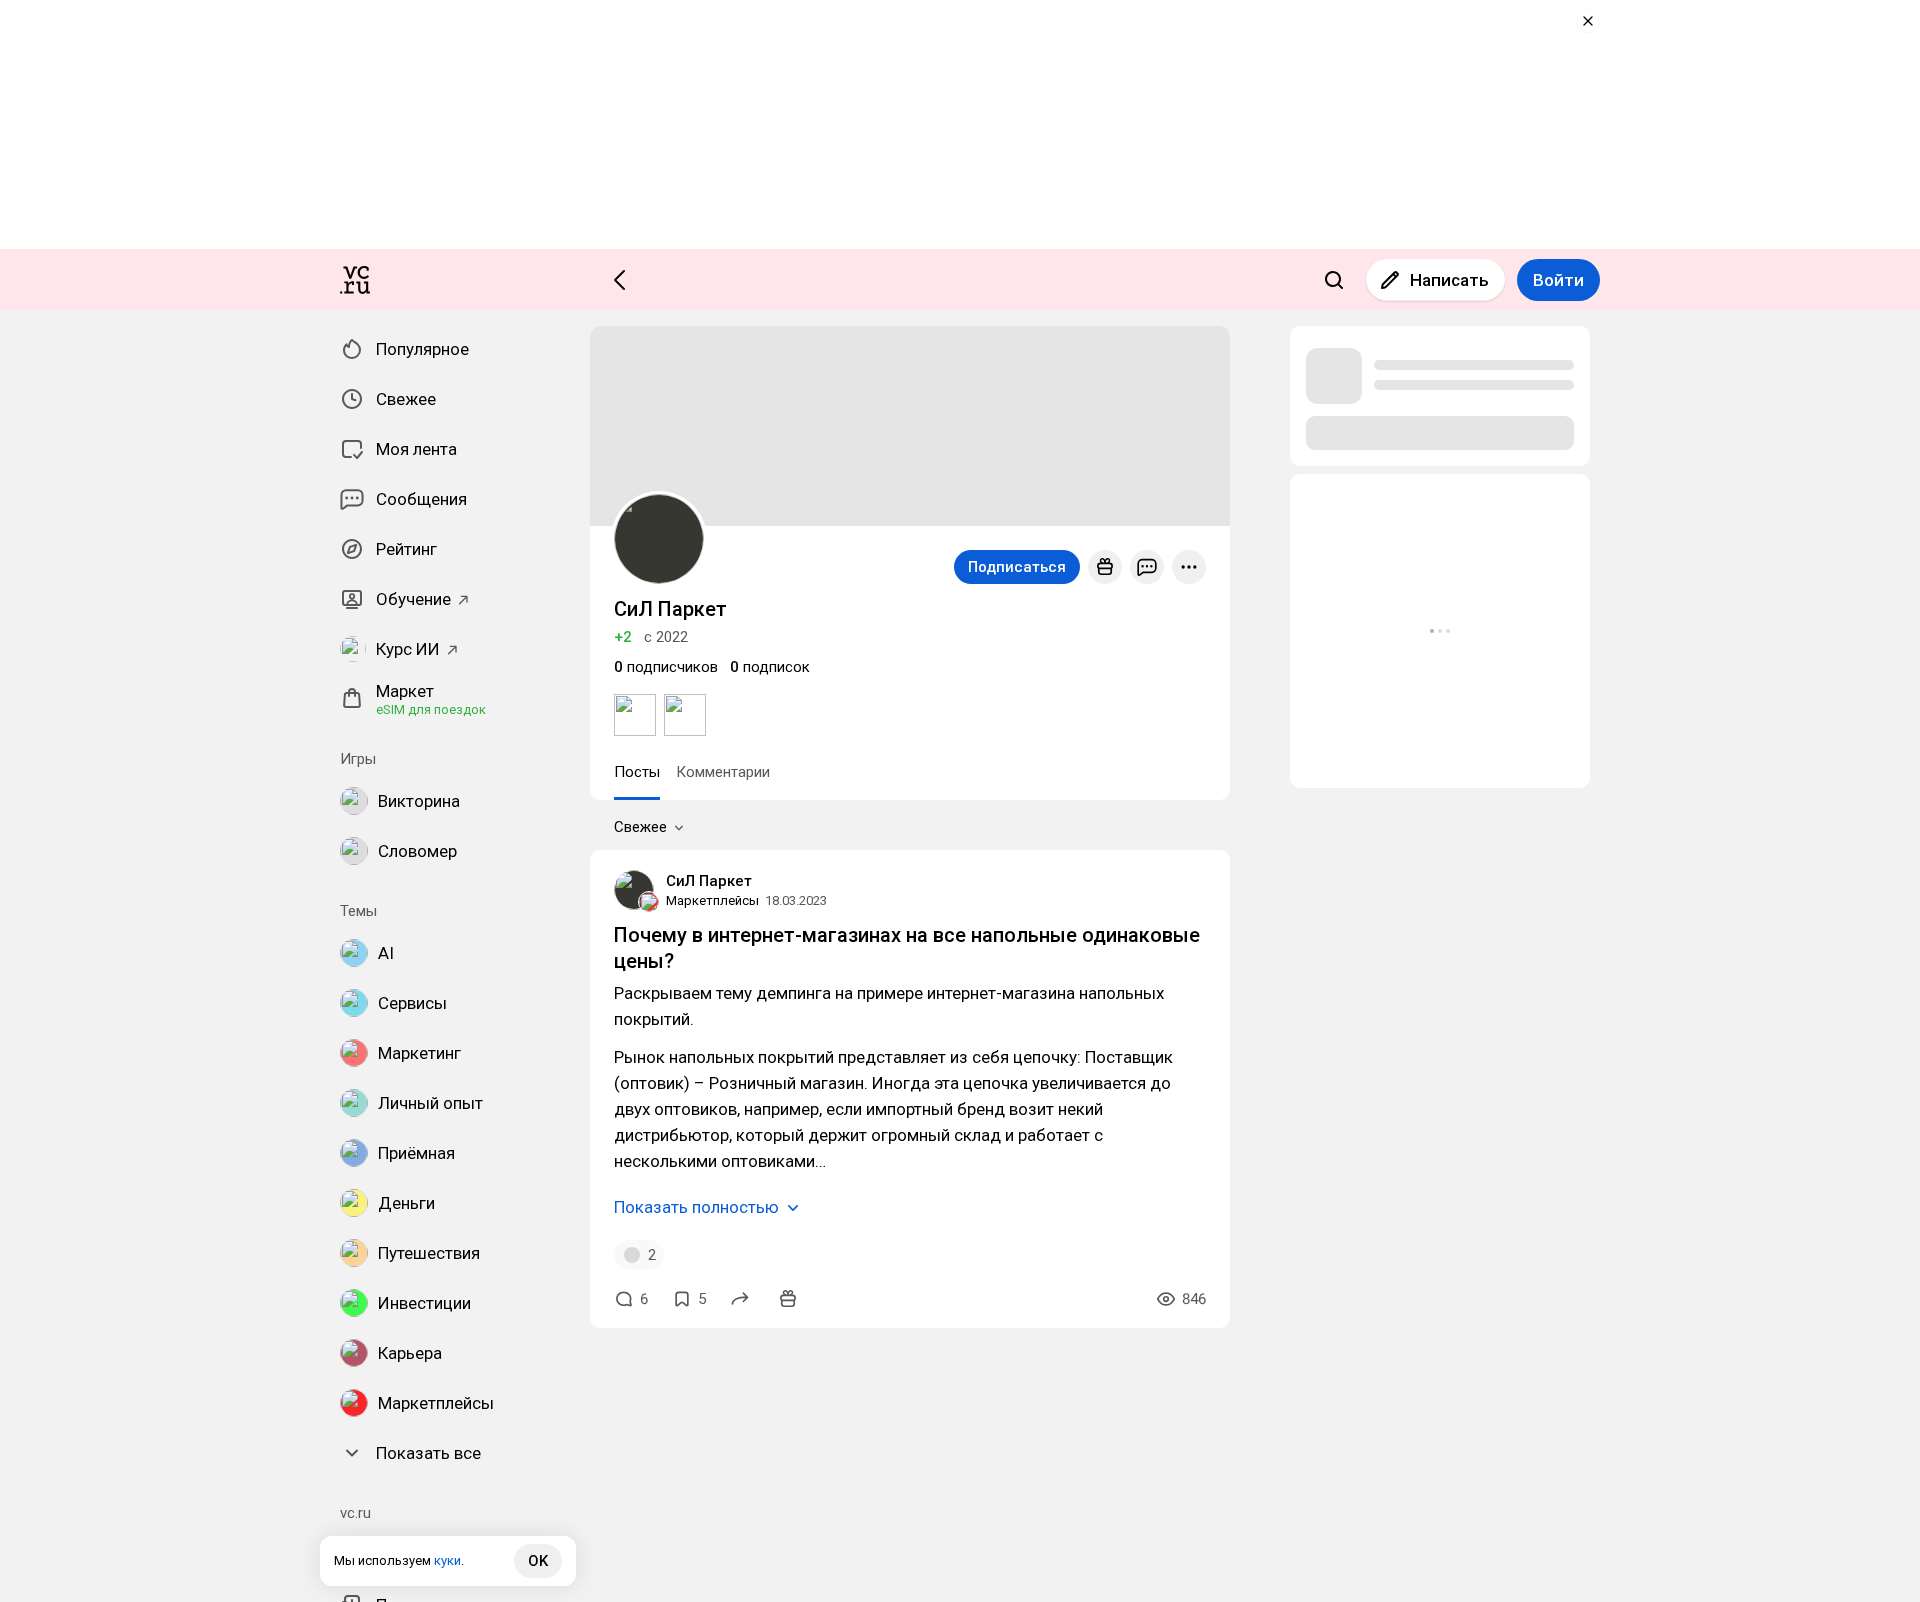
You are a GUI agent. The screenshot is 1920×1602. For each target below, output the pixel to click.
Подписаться (1017, 567)
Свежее (640, 827)
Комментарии (723, 772)
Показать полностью (696, 1207)
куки (447, 1560)
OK (538, 1561)
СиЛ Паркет (709, 881)
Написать (1449, 280)
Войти (1558, 280)
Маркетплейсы (712, 900)
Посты (637, 772)
